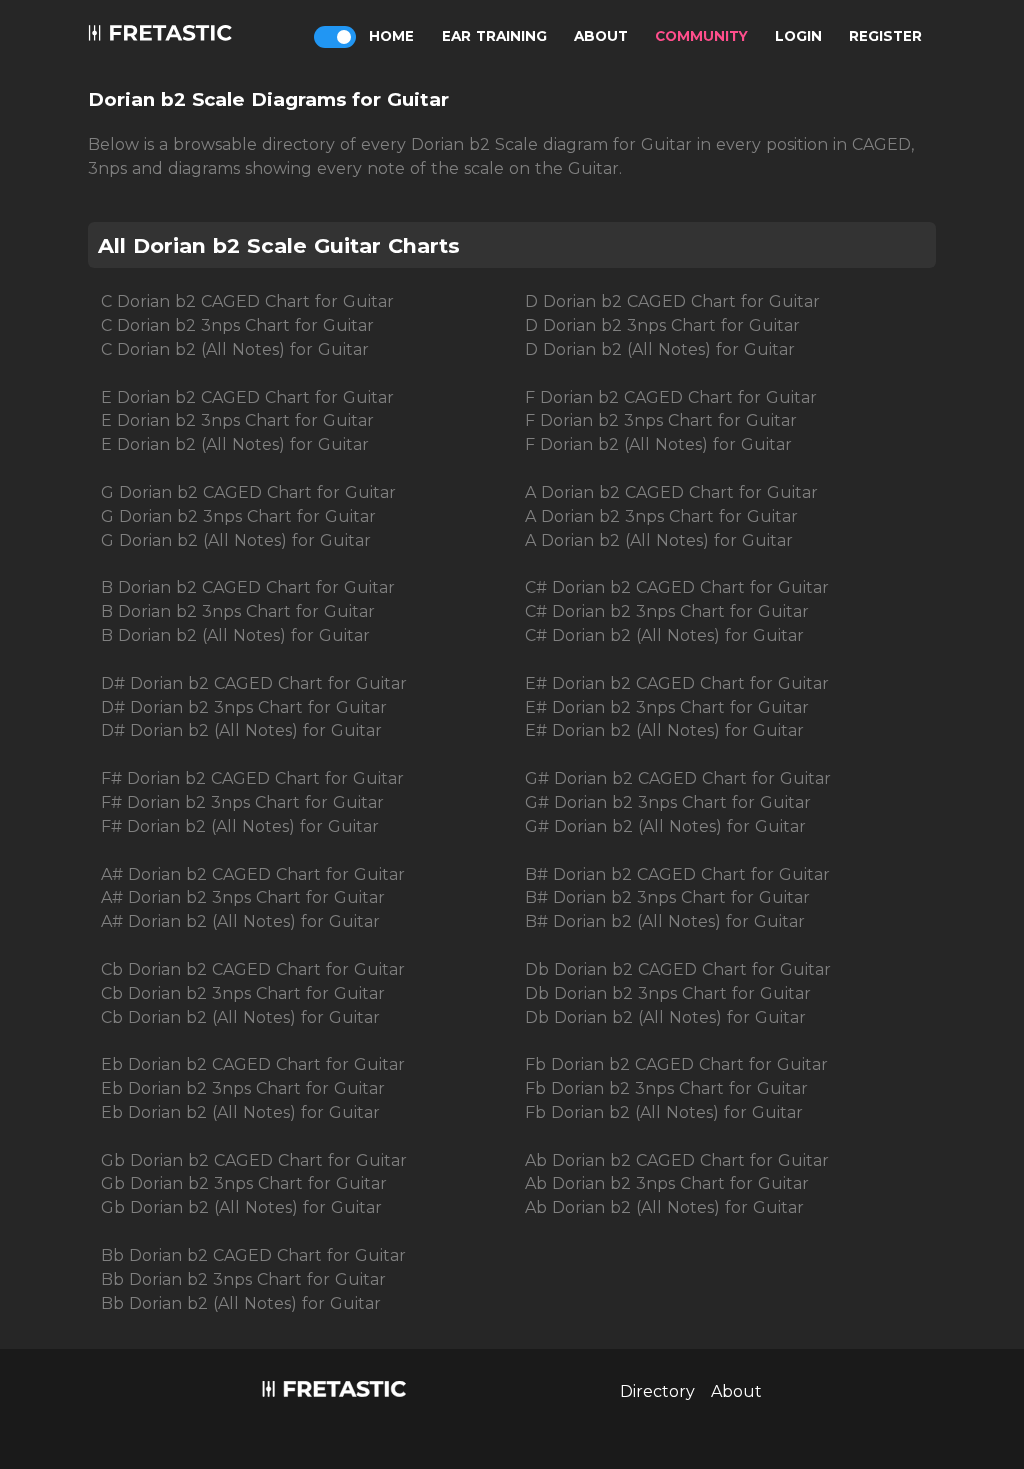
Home (391, 36)
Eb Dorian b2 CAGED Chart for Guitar (253, 1064)
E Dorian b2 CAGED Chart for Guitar (247, 397)
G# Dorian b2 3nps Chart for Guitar (668, 802)
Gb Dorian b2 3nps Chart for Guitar (244, 1183)
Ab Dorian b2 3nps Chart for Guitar (667, 1183)
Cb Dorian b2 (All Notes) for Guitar (240, 1017)
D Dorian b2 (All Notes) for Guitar (660, 349)
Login (798, 36)
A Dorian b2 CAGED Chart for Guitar (671, 492)
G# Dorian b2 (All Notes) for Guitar (665, 826)
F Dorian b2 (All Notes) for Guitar (658, 444)
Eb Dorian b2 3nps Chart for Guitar (243, 1088)
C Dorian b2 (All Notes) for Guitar (235, 349)
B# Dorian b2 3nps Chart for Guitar (667, 897)
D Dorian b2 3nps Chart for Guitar (662, 325)
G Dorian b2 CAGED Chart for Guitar (248, 492)
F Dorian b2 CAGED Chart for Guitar (671, 397)
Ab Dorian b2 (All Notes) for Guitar (664, 1207)
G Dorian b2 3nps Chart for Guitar (238, 516)
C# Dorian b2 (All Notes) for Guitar (664, 635)
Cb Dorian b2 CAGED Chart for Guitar (253, 969)
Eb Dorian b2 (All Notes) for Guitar (240, 1112)
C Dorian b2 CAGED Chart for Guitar (247, 301)
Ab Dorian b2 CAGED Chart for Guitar (677, 1160)
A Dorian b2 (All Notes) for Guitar (659, 540)
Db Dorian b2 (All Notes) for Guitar (665, 1017)
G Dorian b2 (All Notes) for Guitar (236, 540)
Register (885, 36)
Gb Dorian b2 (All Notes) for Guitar (241, 1207)
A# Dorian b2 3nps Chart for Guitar (243, 897)
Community (701, 36)
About (601, 36)
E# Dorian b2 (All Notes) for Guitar (664, 730)
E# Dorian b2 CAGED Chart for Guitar (677, 683)
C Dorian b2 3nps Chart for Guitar (237, 325)
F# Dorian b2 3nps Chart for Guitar (242, 802)
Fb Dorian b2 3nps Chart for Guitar (666, 1088)
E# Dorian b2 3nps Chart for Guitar (667, 707)
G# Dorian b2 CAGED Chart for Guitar (678, 778)
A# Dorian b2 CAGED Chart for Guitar (253, 874)
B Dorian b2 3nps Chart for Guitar (238, 611)
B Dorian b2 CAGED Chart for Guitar (248, 587)
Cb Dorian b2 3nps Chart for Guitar (243, 993)
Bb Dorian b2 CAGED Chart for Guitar (253, 1255)
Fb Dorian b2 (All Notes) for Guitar (664, 1112)
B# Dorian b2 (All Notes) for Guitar (665, 921)
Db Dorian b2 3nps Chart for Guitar (668, 993)
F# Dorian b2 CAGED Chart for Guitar (252, 778)
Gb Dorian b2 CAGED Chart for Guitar (254, 1160)
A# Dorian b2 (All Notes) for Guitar (240, 921)
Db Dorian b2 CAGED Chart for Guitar (678, 969)
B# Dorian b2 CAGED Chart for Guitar (677, 874)
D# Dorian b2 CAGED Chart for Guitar (254, 683)
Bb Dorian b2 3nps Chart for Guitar (243, 1279)
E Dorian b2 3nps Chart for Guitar (237, 420)
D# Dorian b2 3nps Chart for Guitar (244, 707)
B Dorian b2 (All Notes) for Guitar (235, 635)
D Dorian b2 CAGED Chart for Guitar (672, 301)
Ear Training (494, 36)
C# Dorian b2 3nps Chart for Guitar (667, 611)
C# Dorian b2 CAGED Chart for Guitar (677, 587)
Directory (657, 1391)
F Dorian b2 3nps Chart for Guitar (661, 420)
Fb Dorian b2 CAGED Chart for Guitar (676, 1064)
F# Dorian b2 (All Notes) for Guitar (240, 826)
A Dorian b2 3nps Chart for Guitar (661, 516)
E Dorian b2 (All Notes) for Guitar (235, 444)
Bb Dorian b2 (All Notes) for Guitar (241, 1303)
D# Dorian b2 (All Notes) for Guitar (241, 730)
